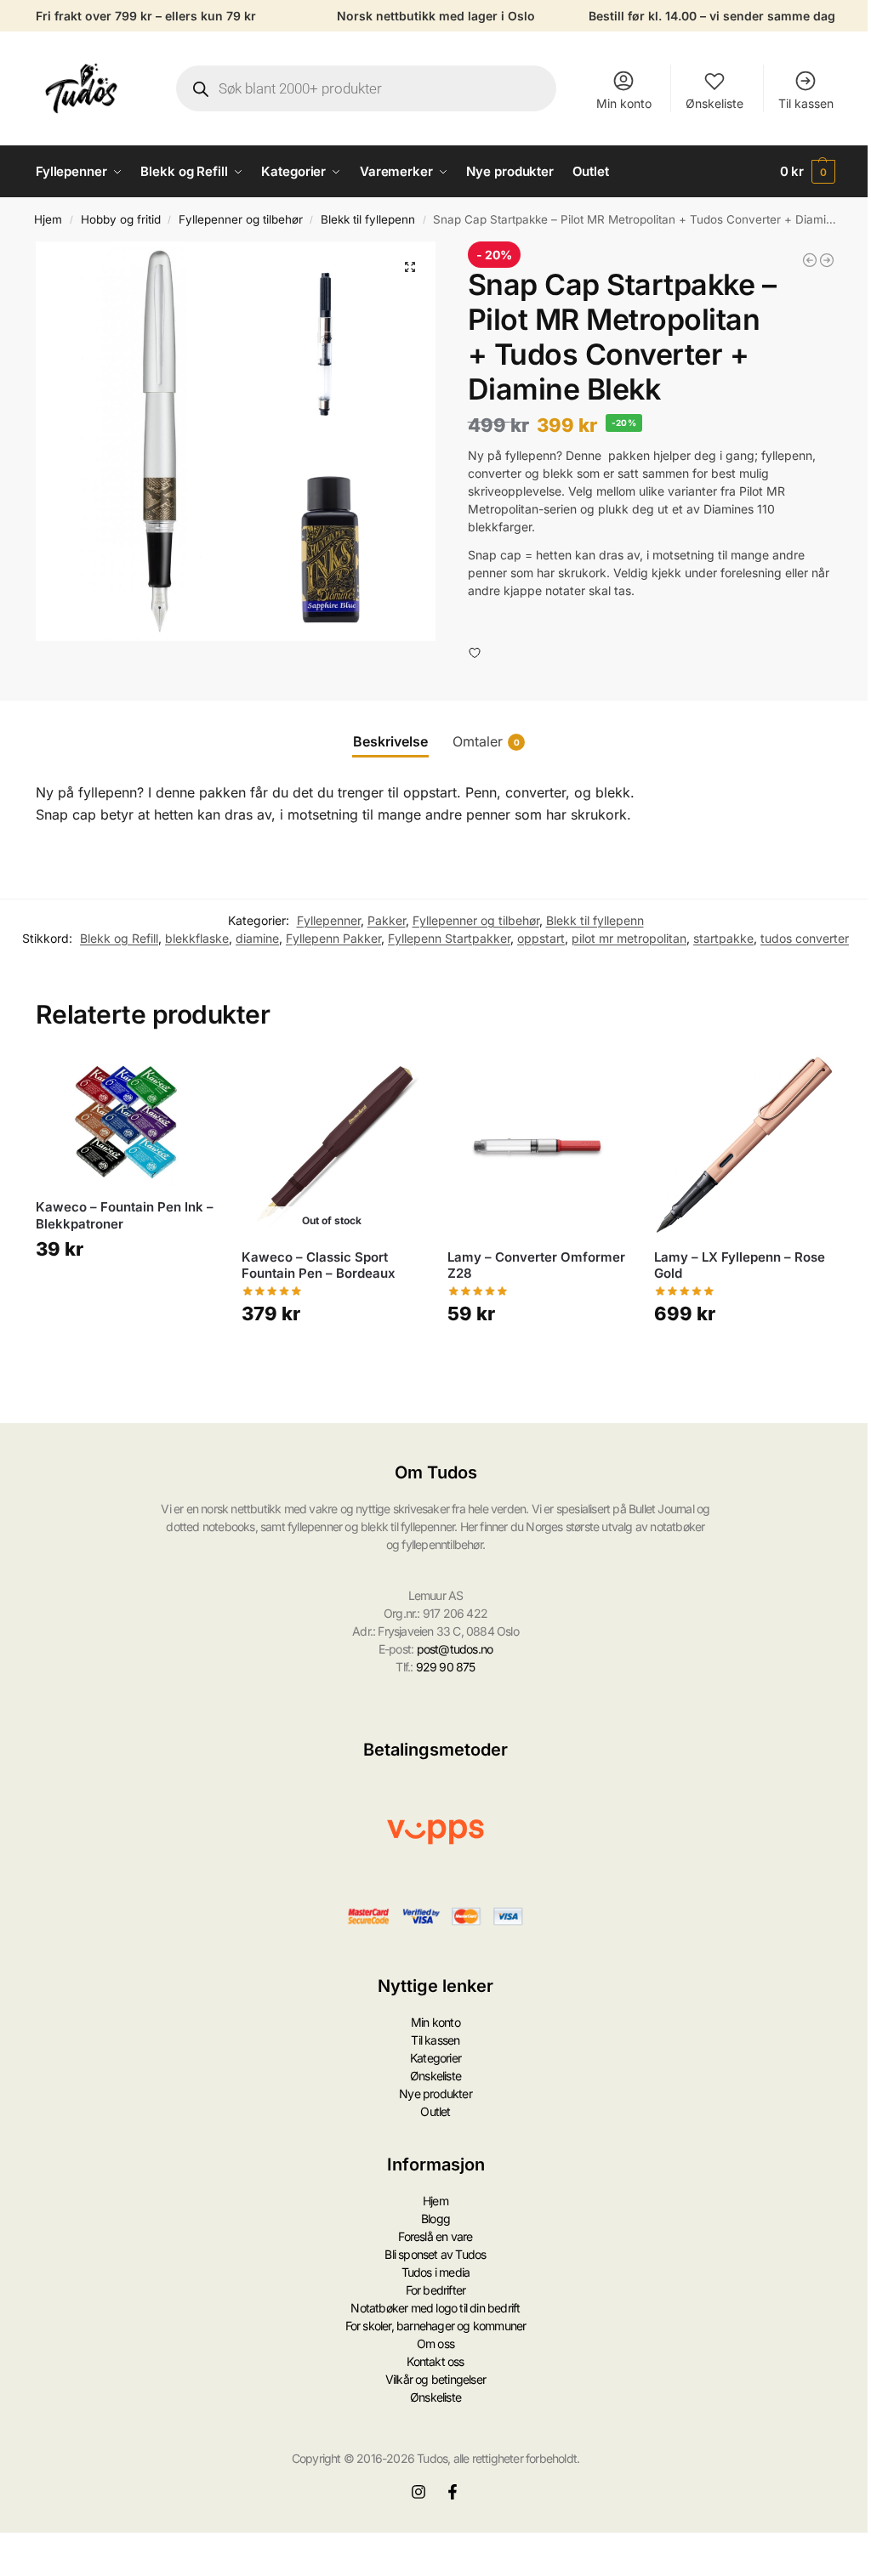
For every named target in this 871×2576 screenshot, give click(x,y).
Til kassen (806, 103)
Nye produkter (435, 2094)
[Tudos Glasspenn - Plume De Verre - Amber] (827, 260)
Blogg (435, 2219)
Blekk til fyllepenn (368, 219)
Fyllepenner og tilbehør (241, 219)
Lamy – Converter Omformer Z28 (536, 1265)
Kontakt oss (435, 2361)
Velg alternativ (126, 1299)
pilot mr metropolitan (629, 938)
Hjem (48, 219)
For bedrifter (436, 2290)
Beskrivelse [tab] (390, 741)
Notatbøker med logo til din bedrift (435, 2308)
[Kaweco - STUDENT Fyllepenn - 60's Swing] (810, 260)
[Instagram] (418, 2492)
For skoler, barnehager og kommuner (436, 2326)
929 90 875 (446, 1667)
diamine (257, 938)
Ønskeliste (714, 103)
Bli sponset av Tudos (435, 2254)
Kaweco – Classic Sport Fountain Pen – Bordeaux (319, 1265)
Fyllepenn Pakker (333, 938)
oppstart (541, 938)
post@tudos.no (455, 1649)
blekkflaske (197, 938)
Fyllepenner (329, 920)
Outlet (435, 2111)
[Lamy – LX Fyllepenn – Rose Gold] (744, 1145)
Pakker (387, 920)
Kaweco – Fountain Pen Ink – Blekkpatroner (125, 1215)
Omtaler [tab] (486, 741)
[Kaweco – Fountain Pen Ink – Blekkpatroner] (126, 1121)
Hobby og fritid (121, 219)
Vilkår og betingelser (435, 2379)
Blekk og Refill (119, 938)
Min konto (624, 103)
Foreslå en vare (435, 2236)
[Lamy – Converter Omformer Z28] (538, 1145)
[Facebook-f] (453, 2492)
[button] (808, 172)
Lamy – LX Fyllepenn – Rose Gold (740, 1265)
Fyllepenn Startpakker (449, 938)
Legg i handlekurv (538, 1363)
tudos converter (805, 938)
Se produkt (332, 1363)
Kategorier (435, 2058)
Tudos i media (436, 2272)
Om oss (435, 2343)
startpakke (723, 938)
